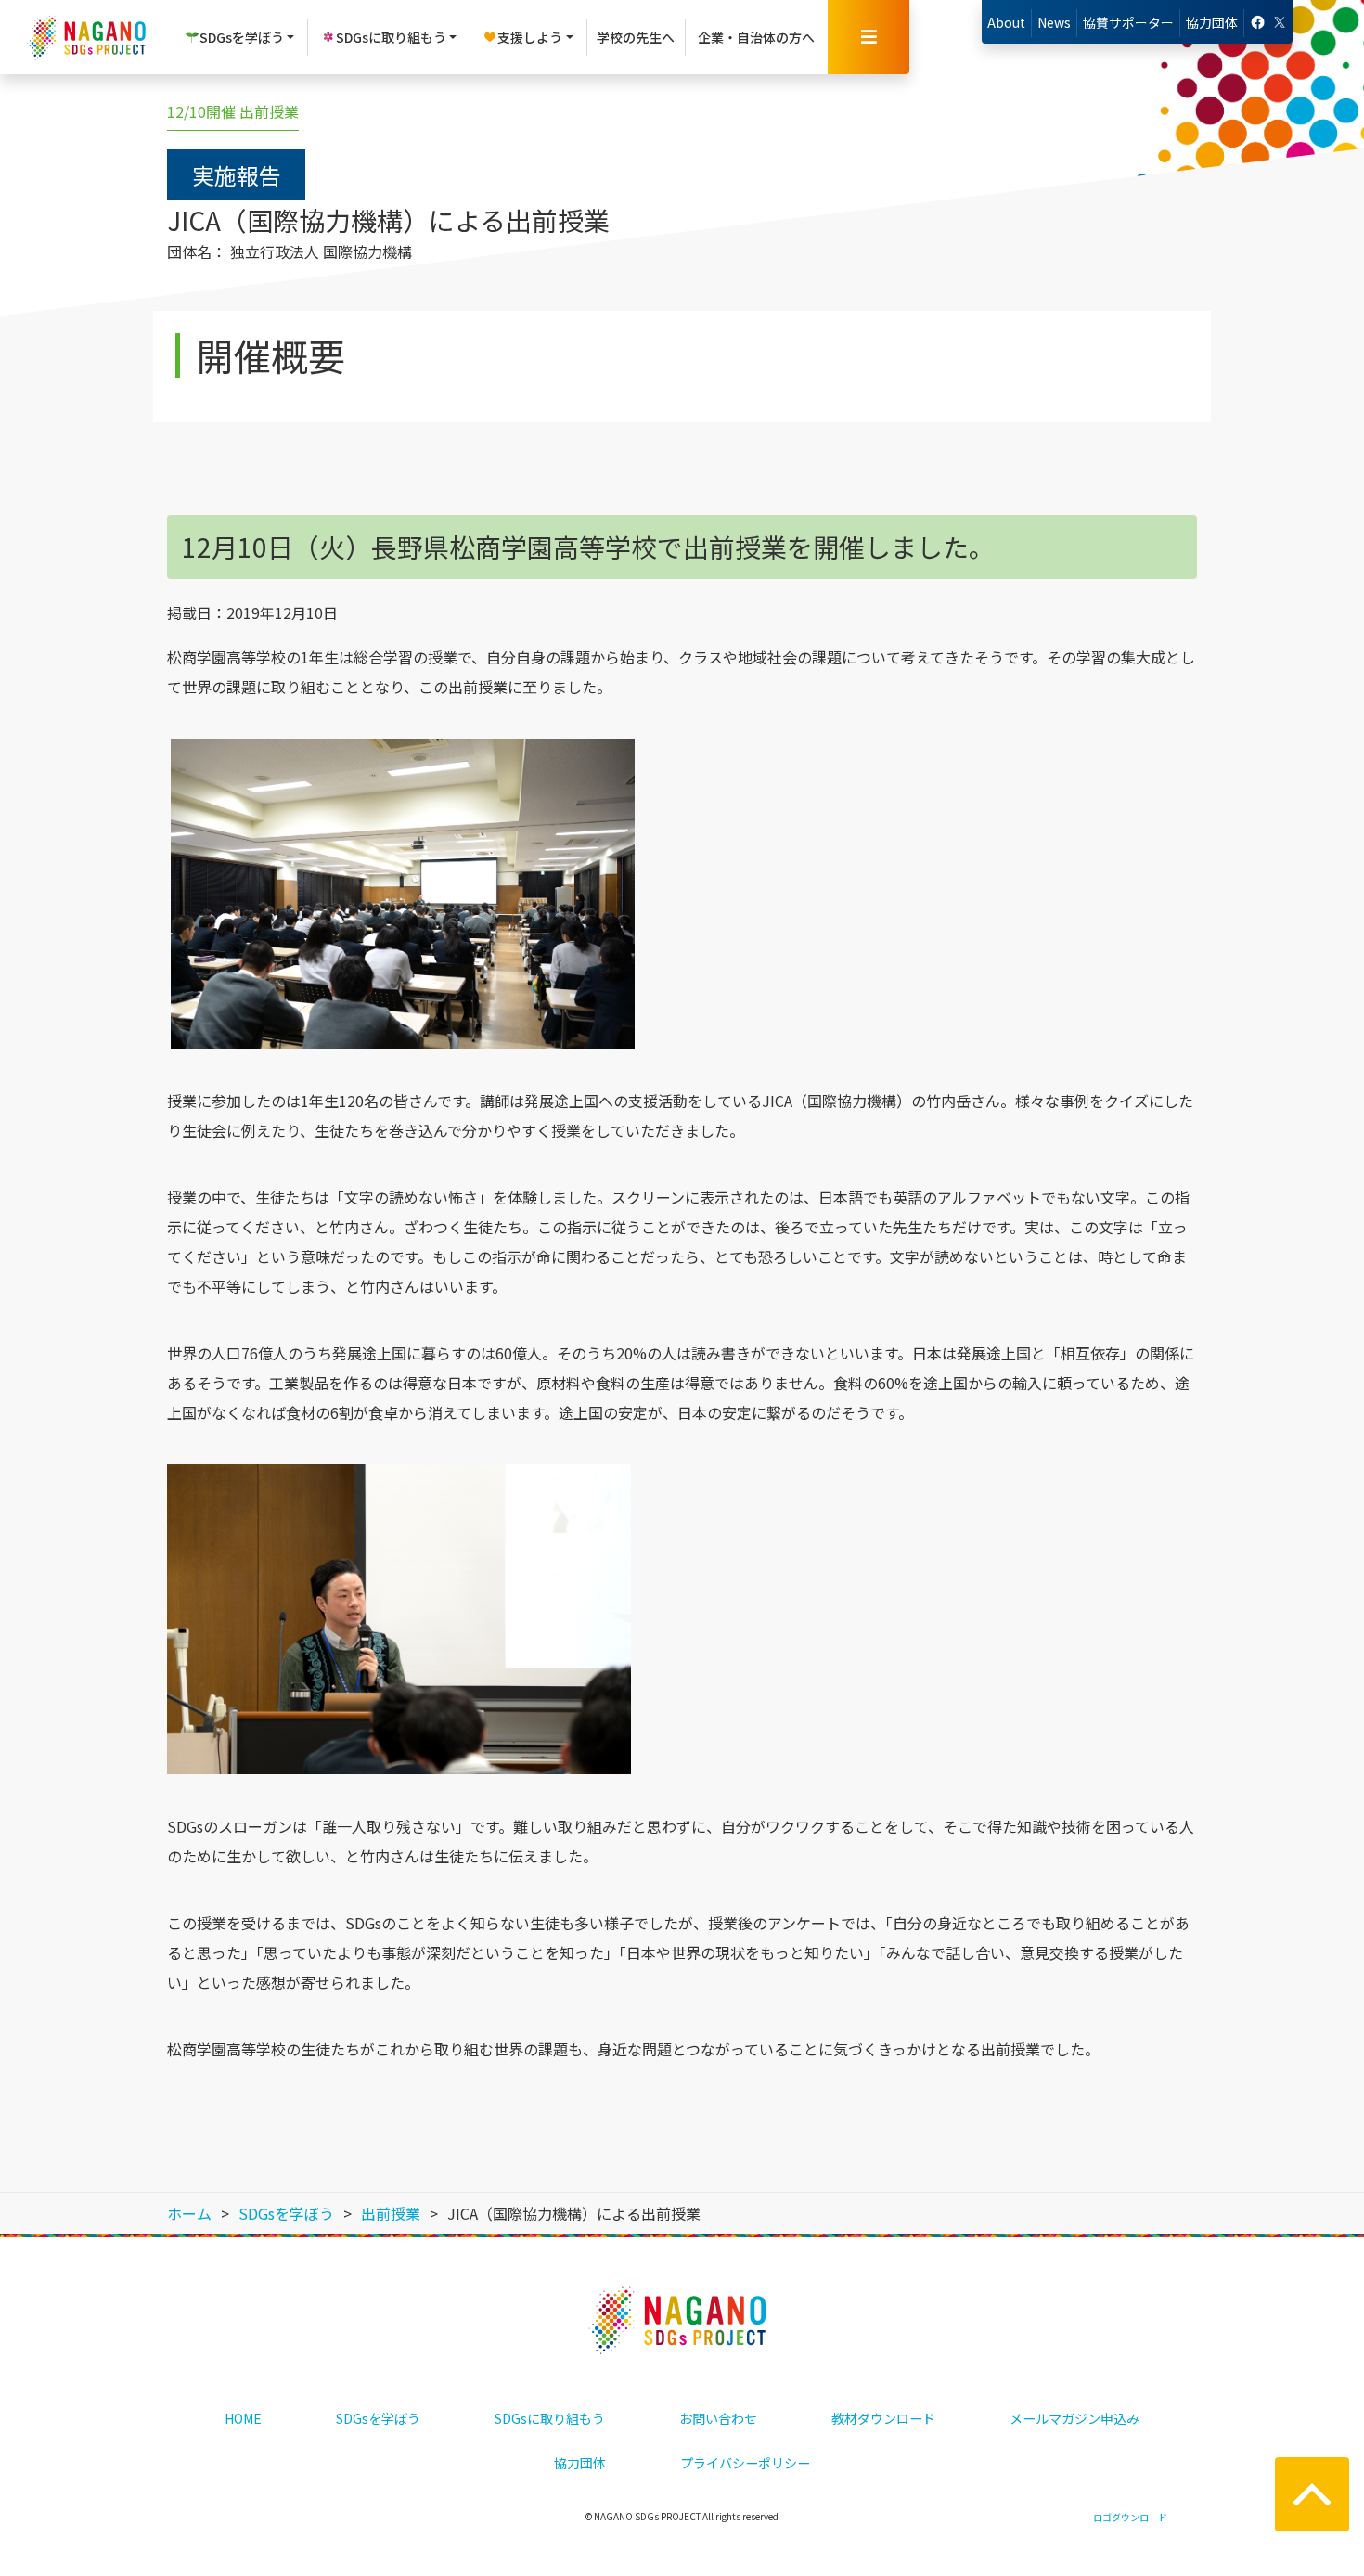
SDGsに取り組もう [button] (391, 37)
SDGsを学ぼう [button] (242, 37)
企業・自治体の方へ (756, 37)
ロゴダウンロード (1130, 2517)
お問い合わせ (718, 2418)
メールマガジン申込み (1074, 2418)
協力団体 (1212, 22)
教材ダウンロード (883, 2418)
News (1054, 22)
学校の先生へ (636, 37)
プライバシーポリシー (745, 2463)
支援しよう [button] (530, 37)
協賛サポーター (1128, 22)
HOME (243, 2418)
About (1006, 22)
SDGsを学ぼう (378, 2418)
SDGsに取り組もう (550, 2418)
